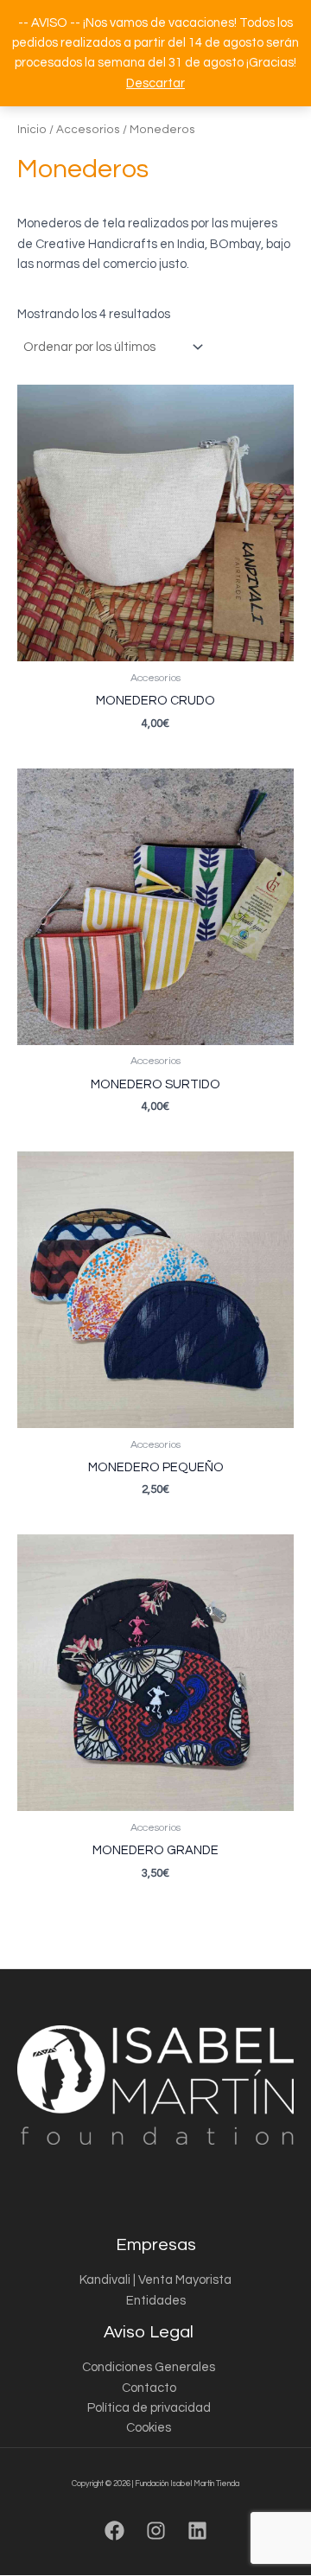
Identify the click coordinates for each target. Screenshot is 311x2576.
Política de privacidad (149, 2408)
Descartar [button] (155, 83)
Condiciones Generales (149, 2367)
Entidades (156, 2301)
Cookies (149, 2428)
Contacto (149, 2388)
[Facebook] (114, 2531)
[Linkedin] (197, 2531)
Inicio (32, 130)
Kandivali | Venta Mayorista (155, 2280)
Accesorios (88, 130)
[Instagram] (156, 2531)
